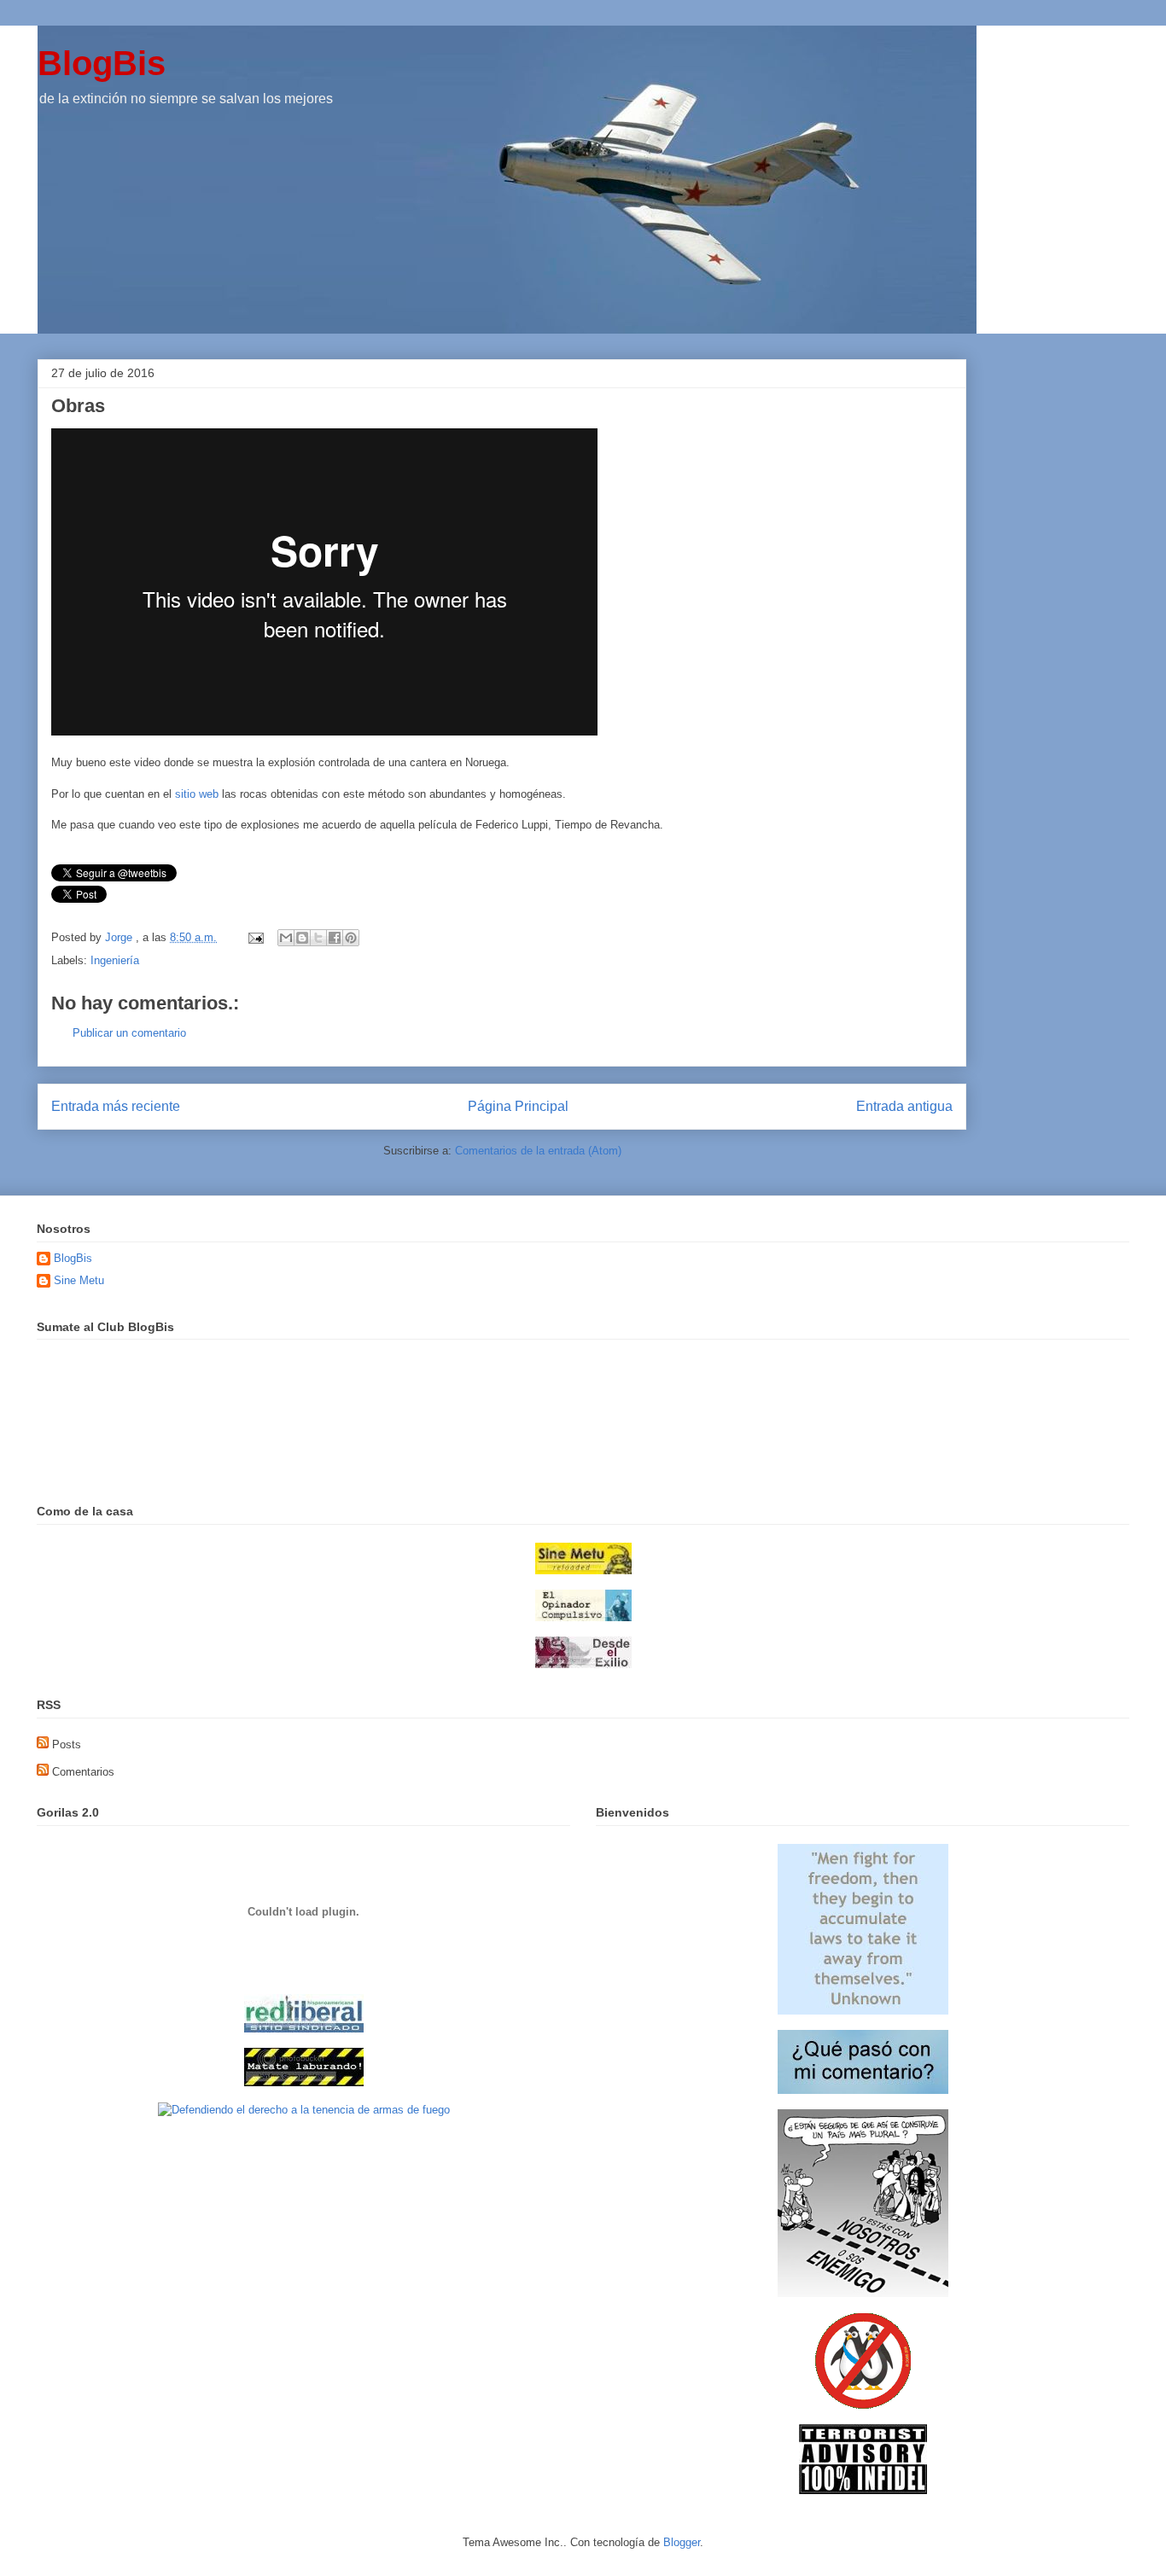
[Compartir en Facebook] (335, 938)
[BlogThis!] (302, 938)
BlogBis (102, 63)
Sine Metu (79, 1280)
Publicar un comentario (129, 1033)
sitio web (197, 794)
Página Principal (518, 1106)
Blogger (682, 2542)
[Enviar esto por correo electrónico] (286, 938)
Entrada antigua (904, 1106)
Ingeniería (115, 960)
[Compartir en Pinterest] (351, 938)
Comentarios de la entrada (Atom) (538, 1151)
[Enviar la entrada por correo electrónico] (255, 937)
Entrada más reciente (116, 1106)
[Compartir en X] (318, 938)
